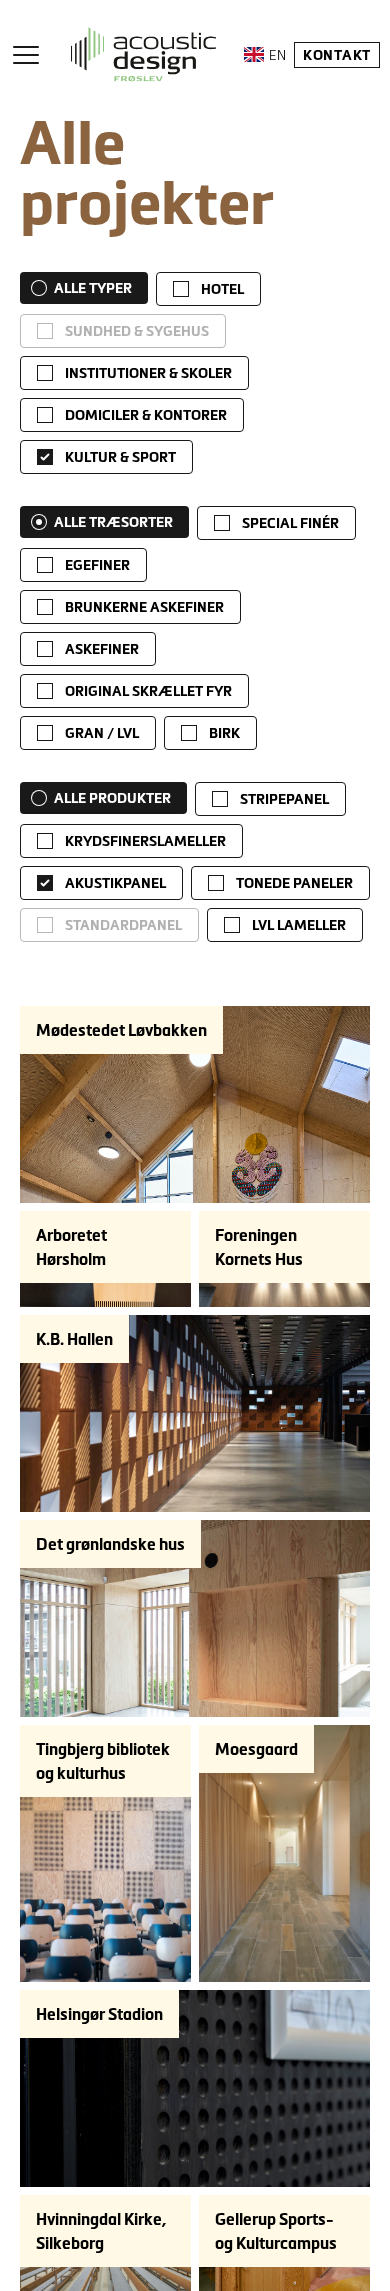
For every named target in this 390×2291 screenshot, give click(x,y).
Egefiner (97, 565)
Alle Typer (93, 288)
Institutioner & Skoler (148, 373)
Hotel (222, 289)
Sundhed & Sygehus (137, 331)
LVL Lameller (299, 925)
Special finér (290, 523)
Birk (224, 733)
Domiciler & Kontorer (146, 415)
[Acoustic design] (143, 54)
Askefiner (102, 649)
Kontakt (337, 55)
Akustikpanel (115, 883)
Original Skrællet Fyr (148, 691)
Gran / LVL (102, 733)
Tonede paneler (294, 883)
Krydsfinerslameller (145, 841)
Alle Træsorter (113, 522)
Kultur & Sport (120, 457)
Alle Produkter (112, 798)
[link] (208, 289)
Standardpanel (123, 925)
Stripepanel (284, 799)
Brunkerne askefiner (144, 607)
